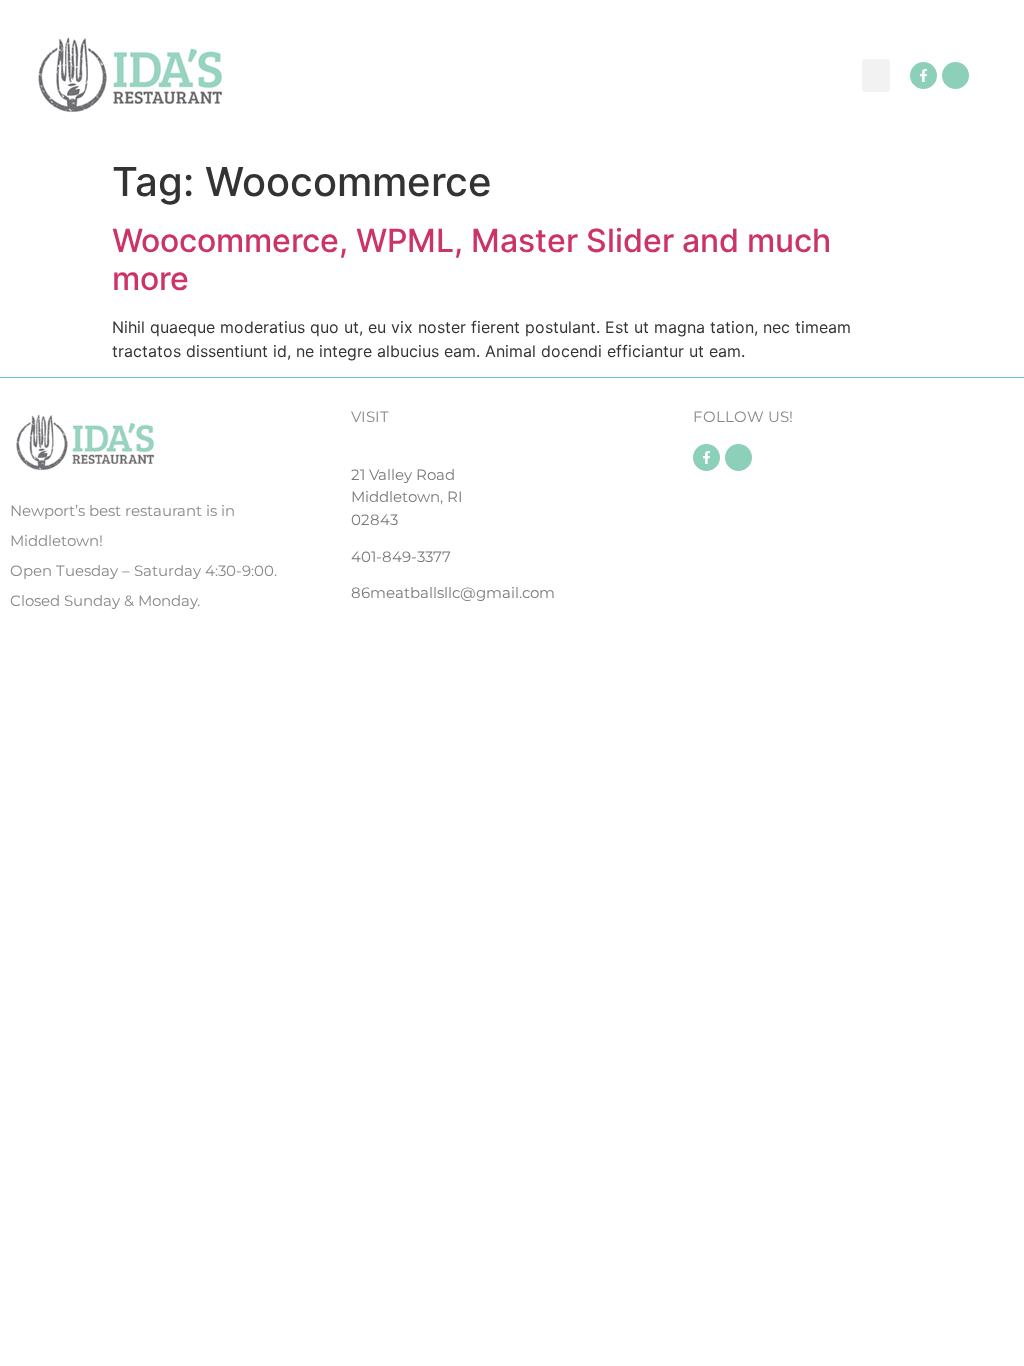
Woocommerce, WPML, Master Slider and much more (471, 259)
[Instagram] (955, 75)
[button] (876, 75)
